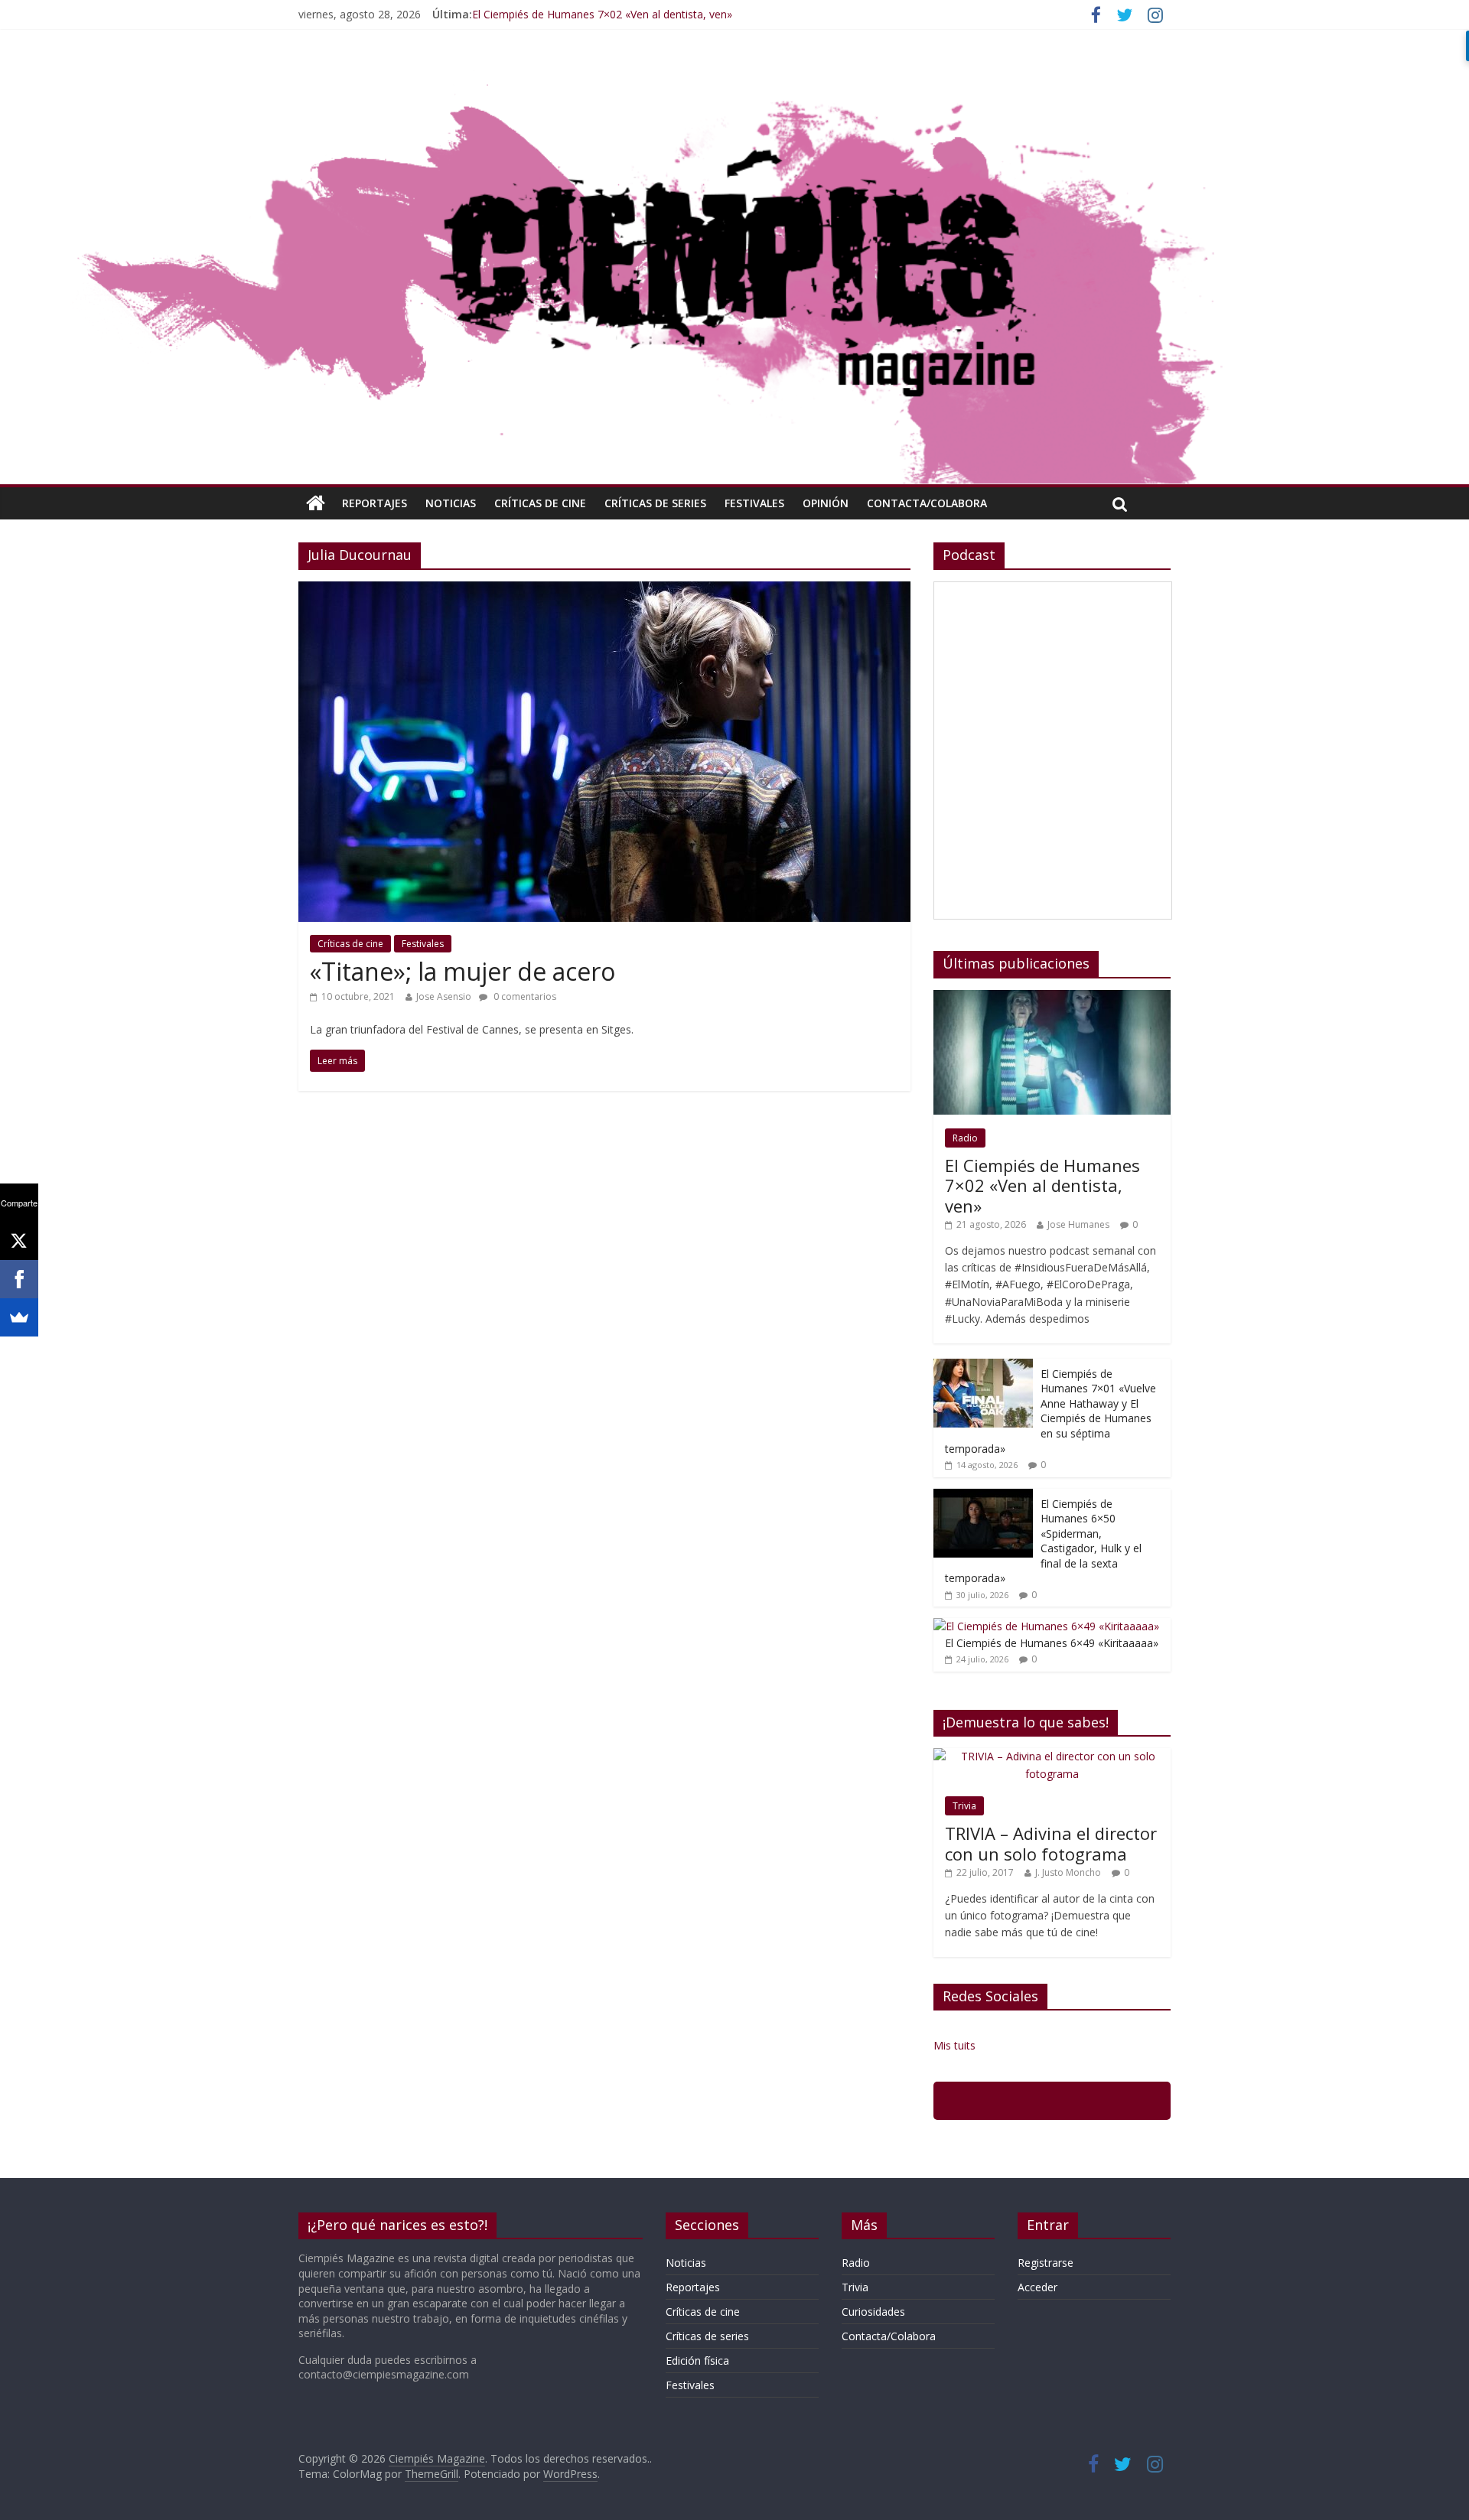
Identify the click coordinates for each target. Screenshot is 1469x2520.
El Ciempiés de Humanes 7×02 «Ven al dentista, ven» (602, 14)
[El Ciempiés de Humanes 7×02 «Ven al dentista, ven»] (1052, 998)
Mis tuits (954, 2045)
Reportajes (375, 503)
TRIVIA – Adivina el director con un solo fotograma (1051, 1843)
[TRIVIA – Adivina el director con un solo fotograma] (1052, 1756)
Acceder (1037, 2287)
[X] (19, 1241)
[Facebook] (19, 1279)
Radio (965, 1138)
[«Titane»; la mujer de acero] (604, 591)
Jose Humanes (1078, 1224)
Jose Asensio (444, 996)
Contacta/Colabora (927, 503)
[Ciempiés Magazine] (734, 73)
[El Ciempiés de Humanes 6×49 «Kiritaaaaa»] (1046, 1626)
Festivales (754, 503)
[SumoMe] (19, 1317)
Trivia (964, 1806)
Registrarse (1046, 2263)
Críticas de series (655, 503)
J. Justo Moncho (1068, 1872)
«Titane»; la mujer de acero (463, 971)
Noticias (451, 503)
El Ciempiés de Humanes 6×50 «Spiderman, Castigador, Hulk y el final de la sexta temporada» (1043, 1541)
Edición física (697, 2360)
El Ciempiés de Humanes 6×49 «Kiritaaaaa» (1052, 1643)
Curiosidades (873, 2312)
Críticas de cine (540, 503)
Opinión (826, 503)
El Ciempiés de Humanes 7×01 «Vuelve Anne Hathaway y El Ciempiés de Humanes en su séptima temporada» (1050, 1411)
